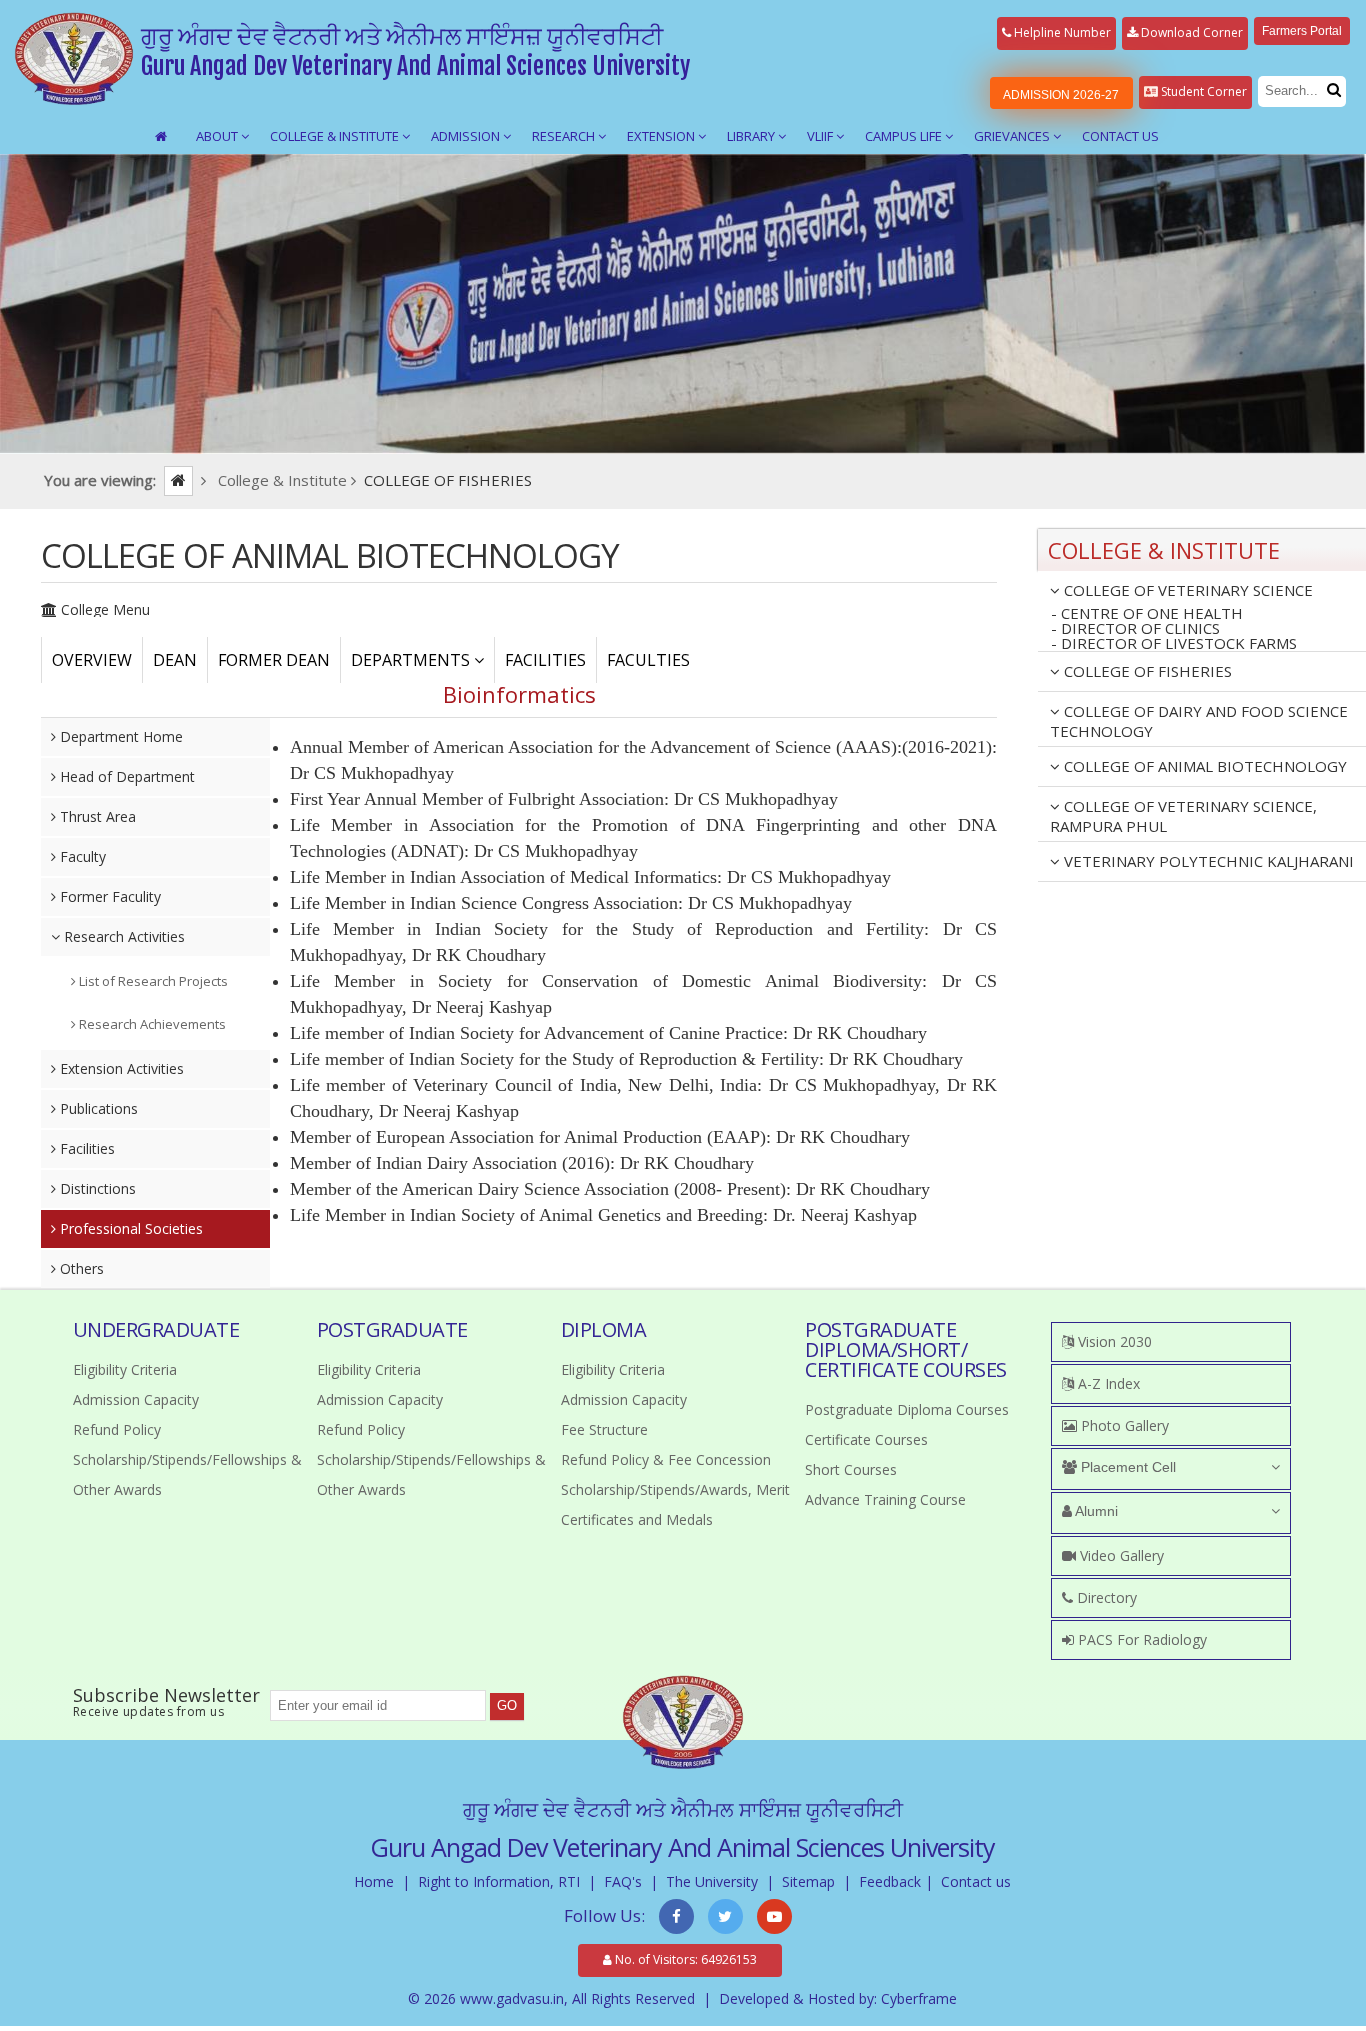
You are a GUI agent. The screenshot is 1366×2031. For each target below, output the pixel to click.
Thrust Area (96, 816)
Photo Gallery (1123, 1425)
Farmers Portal (1302, 31)
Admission (467, 136)
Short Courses (851, 1469)
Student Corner (1202, 91)
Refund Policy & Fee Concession (666, 1459)
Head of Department (125, 776)
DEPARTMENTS (412, 660)
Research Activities (122, 936)
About (218, 136)
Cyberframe (919, 1998)
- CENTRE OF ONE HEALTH (1147, 613)
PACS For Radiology (1140, 1639)
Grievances (1013, 136)
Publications (97, 1108)
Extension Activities (120, 1068)
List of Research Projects (152, 981)
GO (507, 1705)
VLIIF (821, 136)
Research (565, 136)
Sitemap (808, 1881)
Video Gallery (1120, 1555)
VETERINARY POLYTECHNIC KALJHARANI (1207, 861)
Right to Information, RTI (499, 1881)
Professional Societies (129, 1228)
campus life (905, 136)
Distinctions (96, 1188)
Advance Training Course (885, 1499)
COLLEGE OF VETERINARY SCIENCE (1186, 590)
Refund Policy (117, 1429)
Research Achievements (151, 1024)
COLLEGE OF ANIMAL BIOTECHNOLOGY (1203, 766)
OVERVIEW (92, 660)
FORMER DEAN (274, 660)
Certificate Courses (866, 1439)
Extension (662, 136)
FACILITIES (545, 660)
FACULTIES (648, 660)
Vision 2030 (1113, 1341)
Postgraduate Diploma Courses (907, 1409)
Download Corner (1190, 32)
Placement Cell (1126, 1467)
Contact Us (1120, 136)
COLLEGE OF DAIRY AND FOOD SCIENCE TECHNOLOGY (1199, 721)
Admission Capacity (136, 1399)
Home (374, 1881)
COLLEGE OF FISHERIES (1146, 671)
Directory (1105, 1597)
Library (752, 136)
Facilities (85, 1148)
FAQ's (623, 1881)
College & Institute (336, 136)
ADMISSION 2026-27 (1061, 95)
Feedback (890, 1881)
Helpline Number (1061, 32)
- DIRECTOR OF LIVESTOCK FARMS (1174, 644)
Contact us (976, 1881)
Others (80, 1268)
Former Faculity (108, 896)
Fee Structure (604, 1429)
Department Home (119, 736)
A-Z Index (1107, 1383)
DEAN (175, 660)
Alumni (1095, 1511)
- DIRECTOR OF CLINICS (1135, 628)
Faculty (81, 856)
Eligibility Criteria (125, 1369)
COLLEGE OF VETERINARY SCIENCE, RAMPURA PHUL (1183, 816)
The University (712, 1881)
